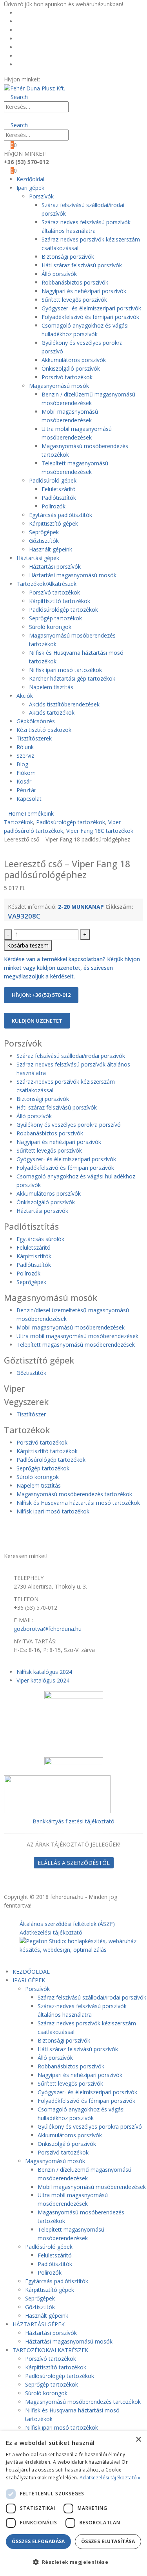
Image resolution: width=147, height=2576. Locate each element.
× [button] (138, 2440)
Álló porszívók (59, 274)
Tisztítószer (31, 1414)
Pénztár (30, 64)
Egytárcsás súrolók (40, 1239)
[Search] (76, 107)
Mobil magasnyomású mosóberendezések (71, 1327)
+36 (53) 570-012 (63, 79)
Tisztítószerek (34, 738)
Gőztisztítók (44, 541)
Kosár (28, 56)
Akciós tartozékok (52, 712)
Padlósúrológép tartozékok (64, 610)
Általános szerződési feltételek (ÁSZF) (67, 1924)
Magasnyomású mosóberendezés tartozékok (74, 1494)
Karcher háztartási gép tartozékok (72, 678)
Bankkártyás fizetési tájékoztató (73, 1821)
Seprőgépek (44, 532)
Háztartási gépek (38, 558)
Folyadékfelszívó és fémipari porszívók (90, 317)
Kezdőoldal (34, 13)
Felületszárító (59, 489)
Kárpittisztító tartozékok (60, 601)
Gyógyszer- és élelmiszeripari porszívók (91, 308)
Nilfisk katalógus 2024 (44, 1672)
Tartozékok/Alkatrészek (46, 584)
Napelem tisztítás (51, 687)
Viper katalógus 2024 (43, 1680)
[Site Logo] (34, 88)
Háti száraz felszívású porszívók (82, 265)
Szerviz (25, 756)
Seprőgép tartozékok (55, 618)
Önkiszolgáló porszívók (71, 368)
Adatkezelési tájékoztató (51, 1932)
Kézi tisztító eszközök (44, 730)
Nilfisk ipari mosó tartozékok (65, 670)
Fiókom (30, 47)
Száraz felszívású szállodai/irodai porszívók (71, 1056)
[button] (16, 97)
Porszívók (41, 196)
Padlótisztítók (59, 498)
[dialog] (73, 2504)
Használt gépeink (51, 549)
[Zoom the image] (73, 1794)
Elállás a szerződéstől (74, 1863)
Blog (26, 39)
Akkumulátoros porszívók (74, 360)
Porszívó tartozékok (67, 377)
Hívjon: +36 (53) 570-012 (41, 995)
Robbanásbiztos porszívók (75, 282)
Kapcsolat (29, 799)
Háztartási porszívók (55, 567)
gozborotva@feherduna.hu (48, 1629)
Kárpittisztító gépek (54, 523)
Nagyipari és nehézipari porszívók (84, 291)
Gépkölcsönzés (36, 721)
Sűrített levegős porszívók (74, 300)
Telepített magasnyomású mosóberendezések (76, 1345)
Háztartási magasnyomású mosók (73, 575)
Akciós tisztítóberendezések (64, 704)
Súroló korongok (50, 627)
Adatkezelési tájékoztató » (110, 2478)
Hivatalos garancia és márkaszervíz (65, 30)
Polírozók (54, 506)
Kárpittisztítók (34, 1256)
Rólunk (29, 21)
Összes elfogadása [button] (38, 2541)
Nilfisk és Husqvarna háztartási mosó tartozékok (78, 1503)
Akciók (25, 696)
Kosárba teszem (28, 945)
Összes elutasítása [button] (108, 2541)
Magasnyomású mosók (59, 386)
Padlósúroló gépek (53, 480)
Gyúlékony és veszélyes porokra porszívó (69, 1125)
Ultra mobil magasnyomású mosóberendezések (77, 1336)
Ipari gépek (30, 188)
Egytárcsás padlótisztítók (61, 515)
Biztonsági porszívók (68, 257)
